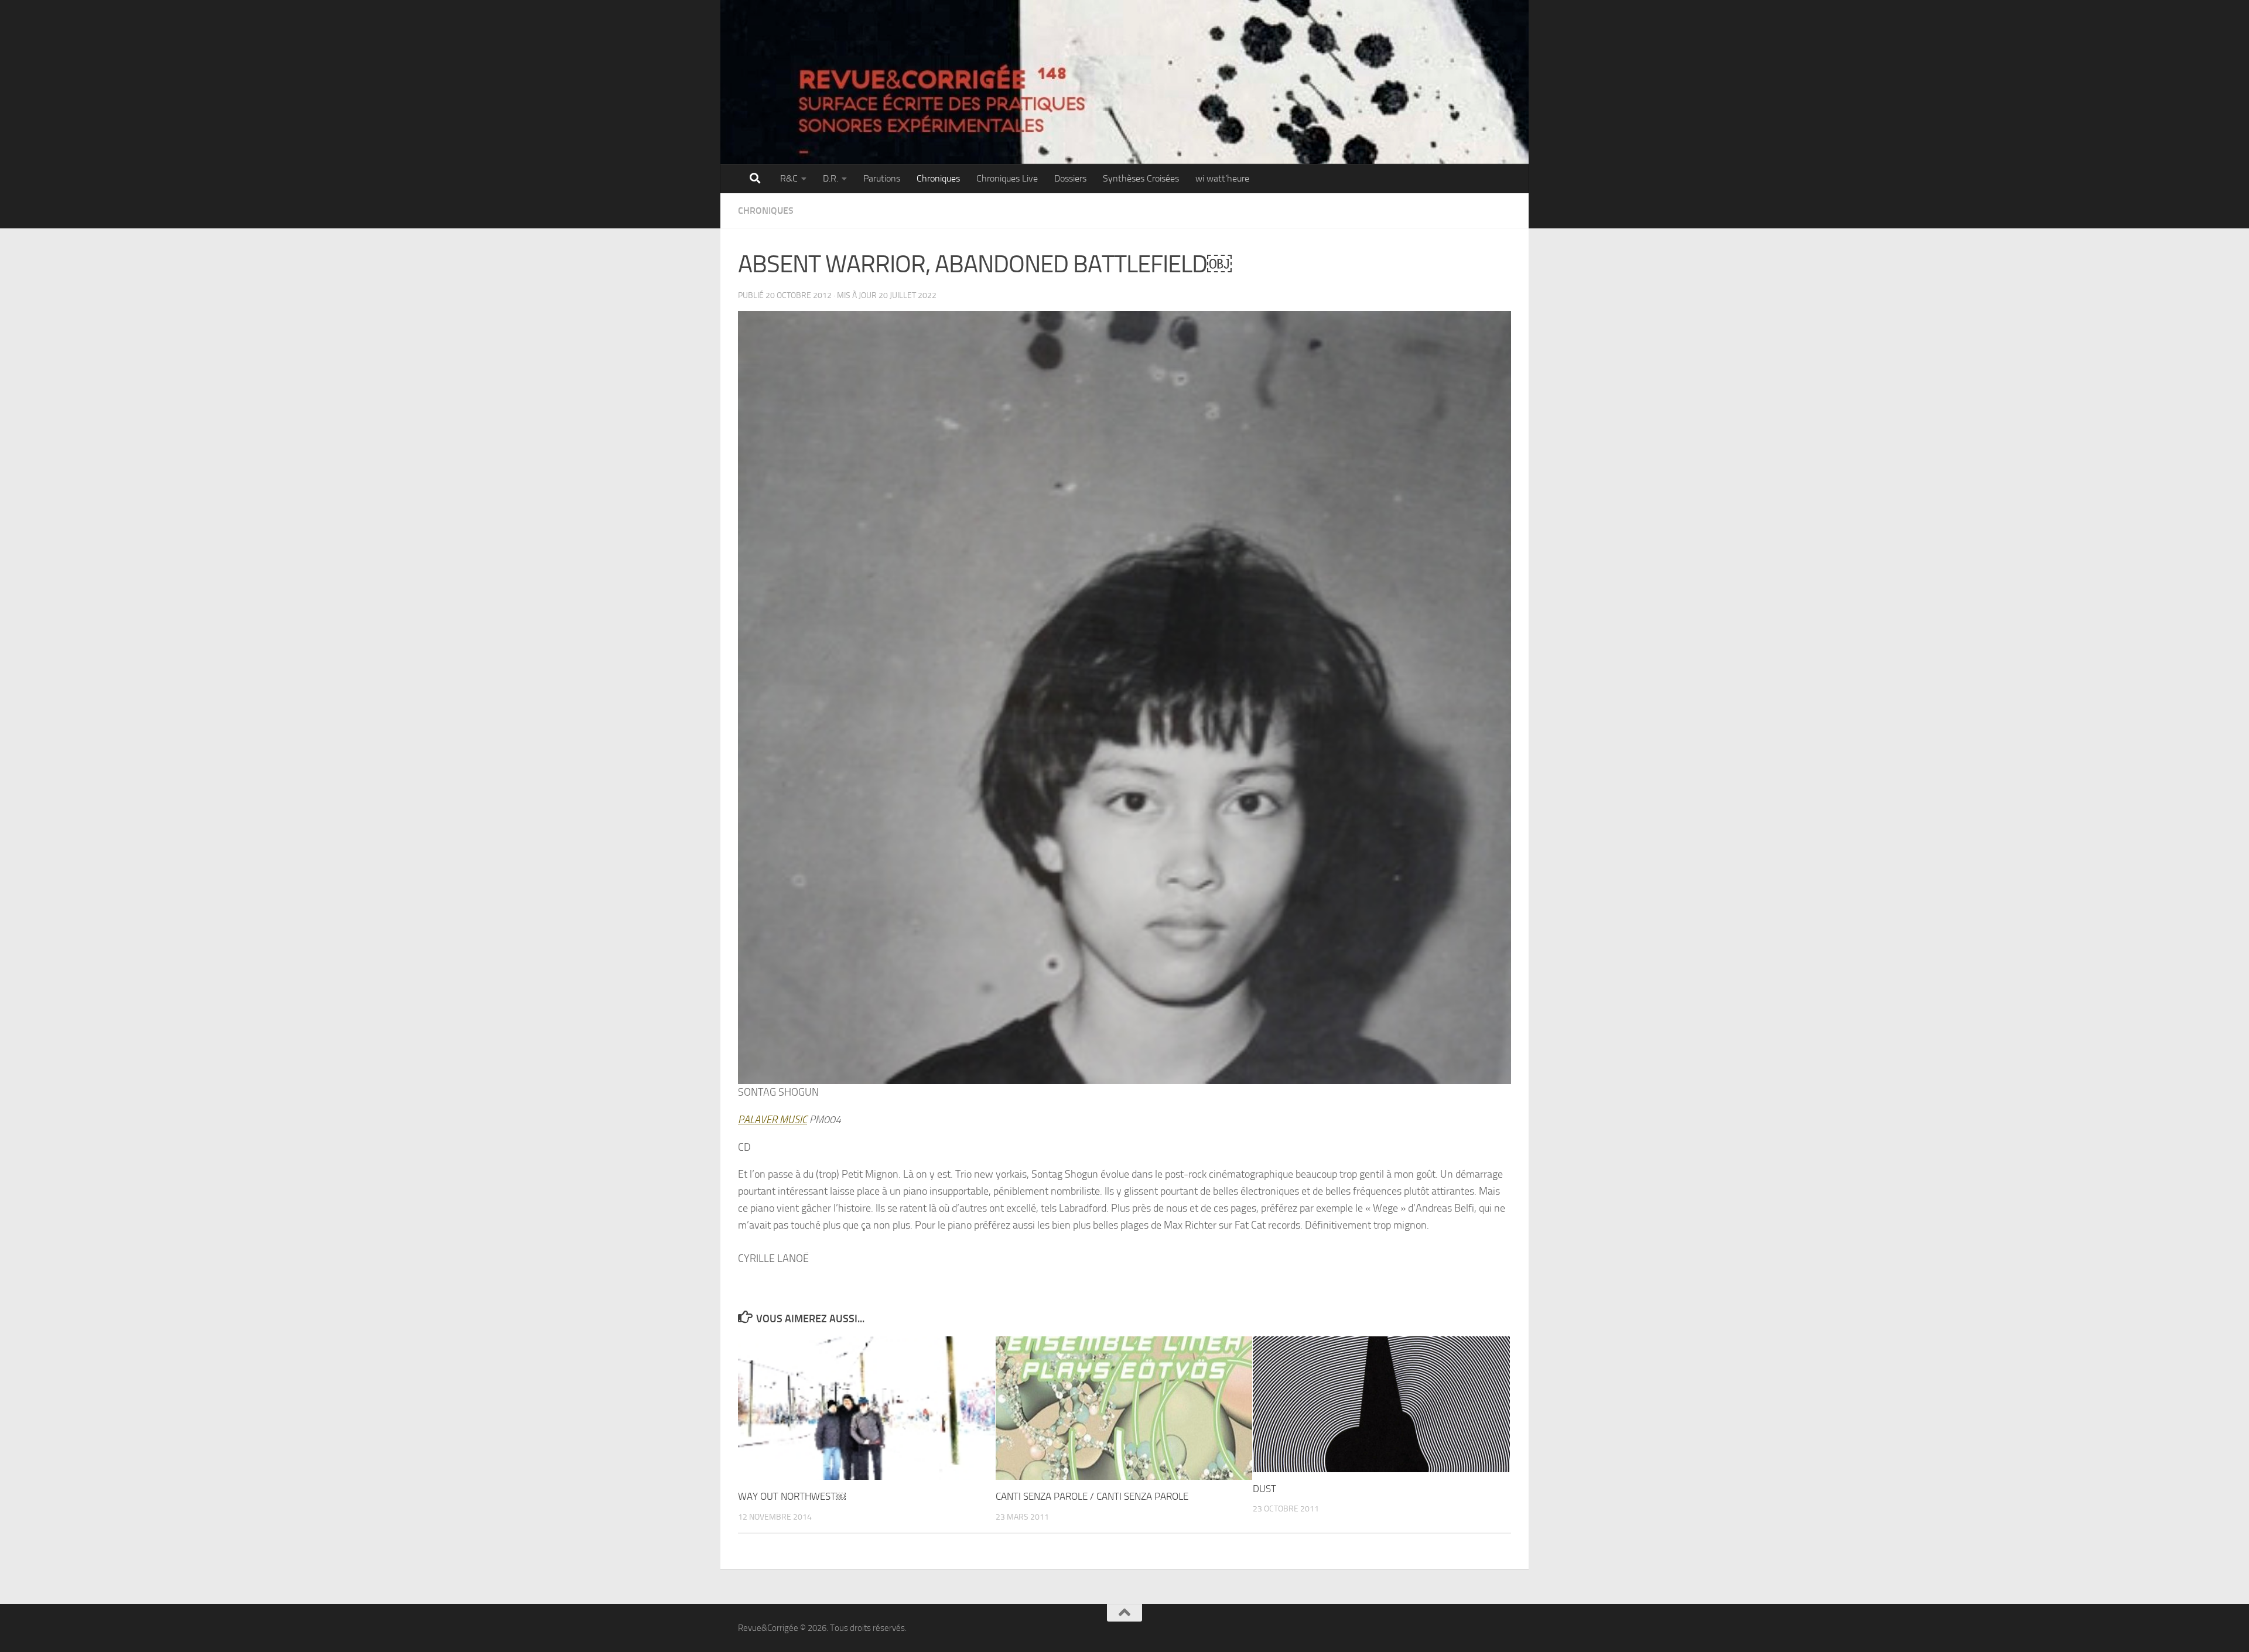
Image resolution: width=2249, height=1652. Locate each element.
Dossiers (1070, 178)
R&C (789, 178)
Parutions (882, 178)
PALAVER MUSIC (773, 1120)
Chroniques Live (1007, 178)
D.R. (830, 178)
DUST (1264, 1489)
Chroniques (938, 178)
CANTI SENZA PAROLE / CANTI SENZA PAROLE (1092, 1496)
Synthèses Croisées (1141, 178)
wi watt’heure (1222, 178)
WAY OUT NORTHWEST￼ (792, 1496)
